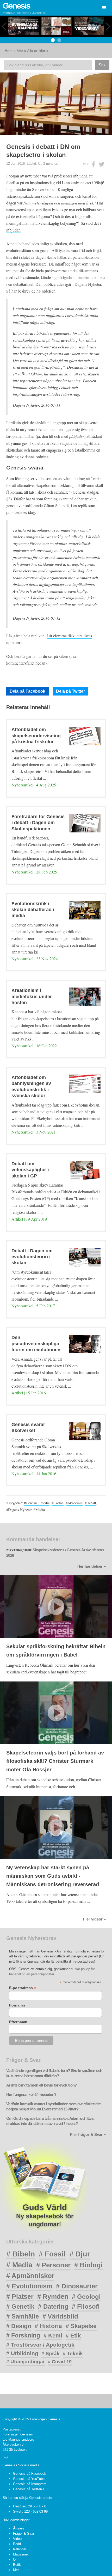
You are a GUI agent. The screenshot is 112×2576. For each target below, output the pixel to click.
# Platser (20, 2296)
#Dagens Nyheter (19, 1510)
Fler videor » (94, 1919)
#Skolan (58, 1503)
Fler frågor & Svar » (88, 2135)
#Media (39, 1510)
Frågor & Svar (24, 2534)
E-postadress (23, 1988)
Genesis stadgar (85, 492)
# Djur (80, 2254)
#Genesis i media (37, 1503)
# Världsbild (60, 2316)
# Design (19, 2326)
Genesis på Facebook (30, 2474)
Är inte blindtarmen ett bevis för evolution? (42, 2085)
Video (17, 2539)
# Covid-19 (60, 2362)
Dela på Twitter (70, 691)
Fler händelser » (91, 1566)
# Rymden (53, 2297)
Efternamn (18, 2022)
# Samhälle (23, 2316)
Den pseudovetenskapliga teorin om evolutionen (36, 1344)
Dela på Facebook (27, 691)
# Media (19, 2265)
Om (16, 2560)
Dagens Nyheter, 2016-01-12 (37, 618)
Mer (20, 51)
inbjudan (13, 230)
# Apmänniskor (30, 2276)
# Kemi (53, 2336)
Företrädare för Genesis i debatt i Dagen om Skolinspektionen (38, 823)
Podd (17, 2544)
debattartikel (23, 284)
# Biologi (88, 2265)
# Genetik (20, 2306)
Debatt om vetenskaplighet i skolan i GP (30, 1170)
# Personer (53, 2265)
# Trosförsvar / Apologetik (40, 2345)
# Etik (73, 2336)
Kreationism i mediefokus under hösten (32, 996)
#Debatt (90, 1503)
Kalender (20, 2549)
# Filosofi (86, 2306)
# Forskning (23, 2335)
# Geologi (86, 2297)
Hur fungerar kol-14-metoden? (31, 2095)
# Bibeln (21, 2254)
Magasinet (21, 2554)
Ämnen (18, 2528)
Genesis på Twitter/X (29, 2489)
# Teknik (73, 2353)
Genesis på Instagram (30, 2484)
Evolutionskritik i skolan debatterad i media (33, 910)
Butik (17, 2565)
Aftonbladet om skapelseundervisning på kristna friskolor (36, 736)
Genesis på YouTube (29, 2479)
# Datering (53, 2306)
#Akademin (74, 1503)
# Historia (48, 2326)
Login (6, 2457)
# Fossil (52, 2254)
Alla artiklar (36, 51)
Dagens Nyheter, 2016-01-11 (37, 405)
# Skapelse (81, 2326)
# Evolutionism (29, 2286)
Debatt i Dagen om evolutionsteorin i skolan (32, 1257)
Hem (9, 51)
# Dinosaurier (77, 2286)
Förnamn (17, 2005)
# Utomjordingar (26, 2362)
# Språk (51, 2353)
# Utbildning (22, 2353)
